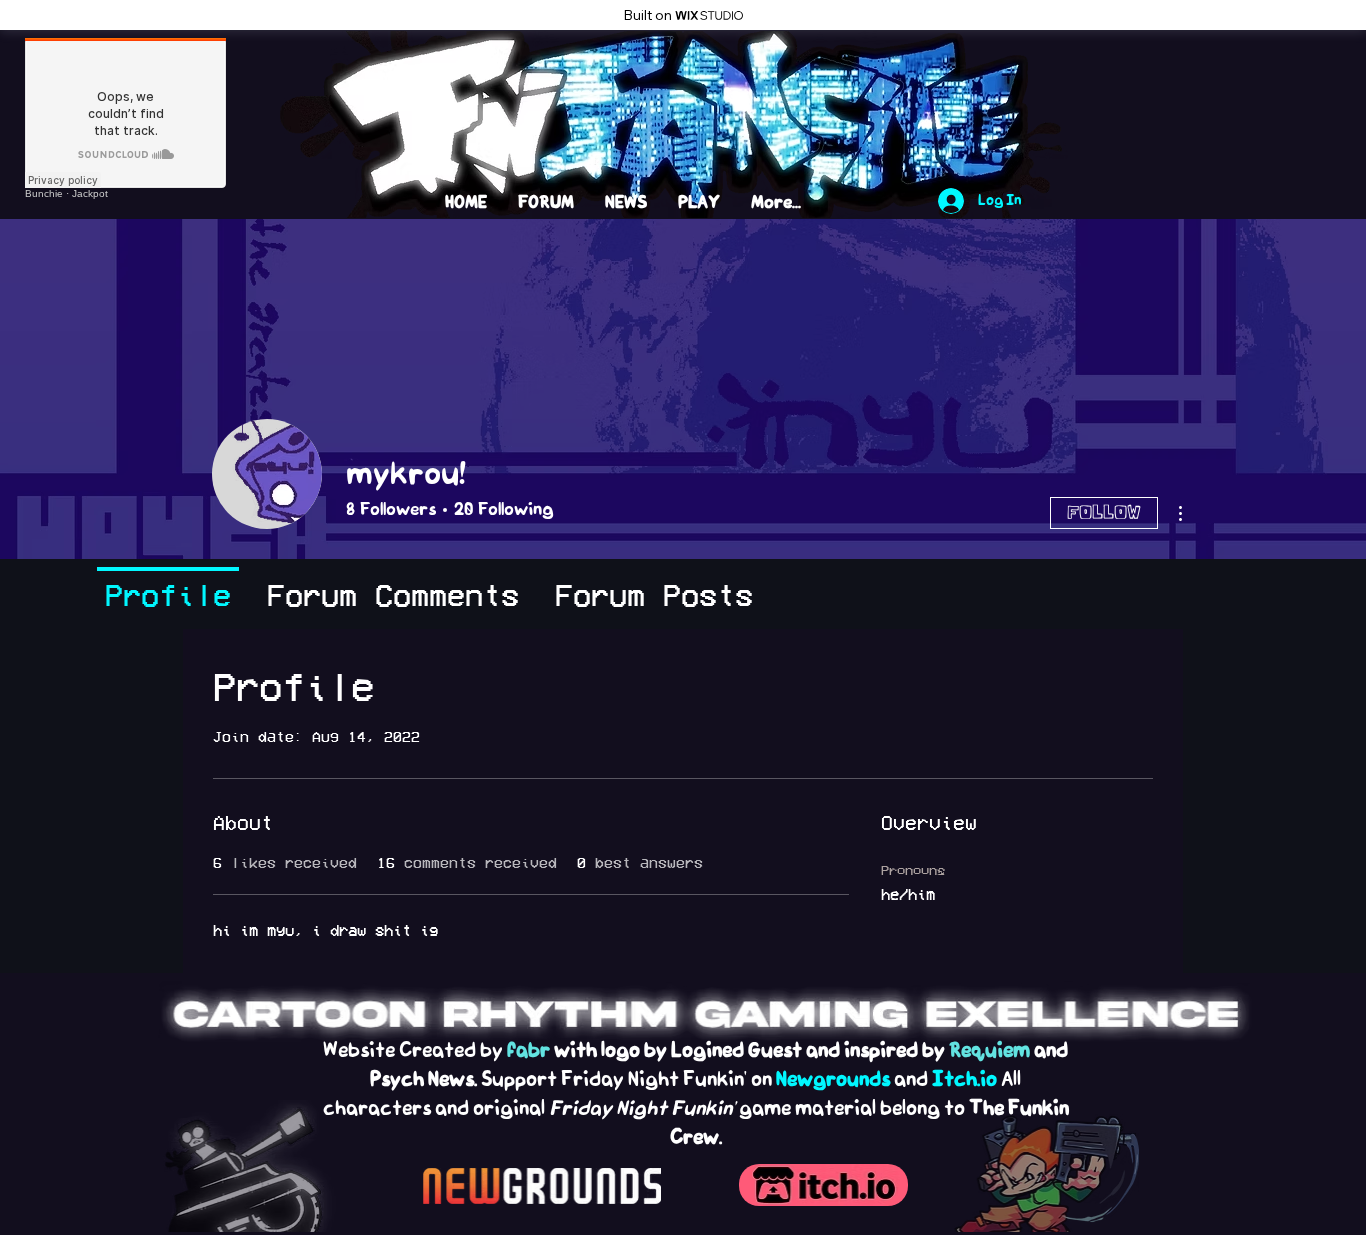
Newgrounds (833, 1079)
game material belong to (852, 1108)
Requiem (989, 1050)
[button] (976, 58)
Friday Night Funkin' (642, 1108)
